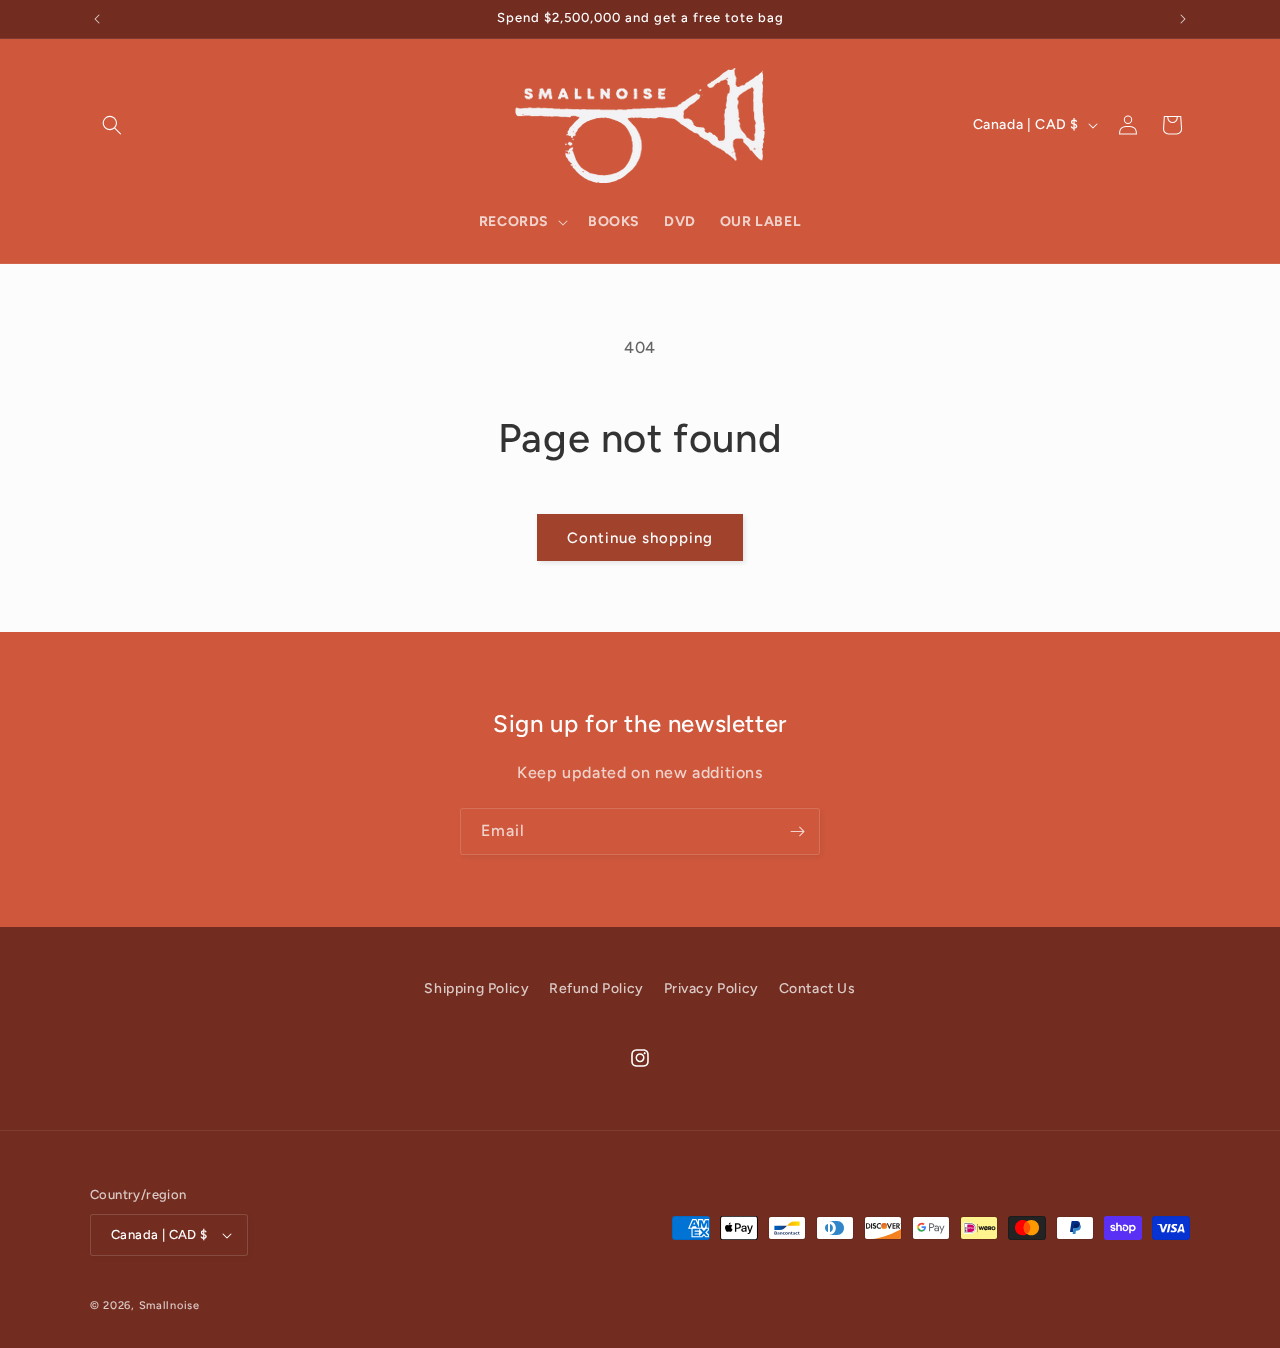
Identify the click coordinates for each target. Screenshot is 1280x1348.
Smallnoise (169, 1305)
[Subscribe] (797, 831)
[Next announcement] (1183, 19)
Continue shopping (640, 538)
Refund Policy (596, 988)
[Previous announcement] (97, 19)
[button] (112, 125)
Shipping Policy (476, 988)
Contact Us (817, 988)
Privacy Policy (711, 988)
